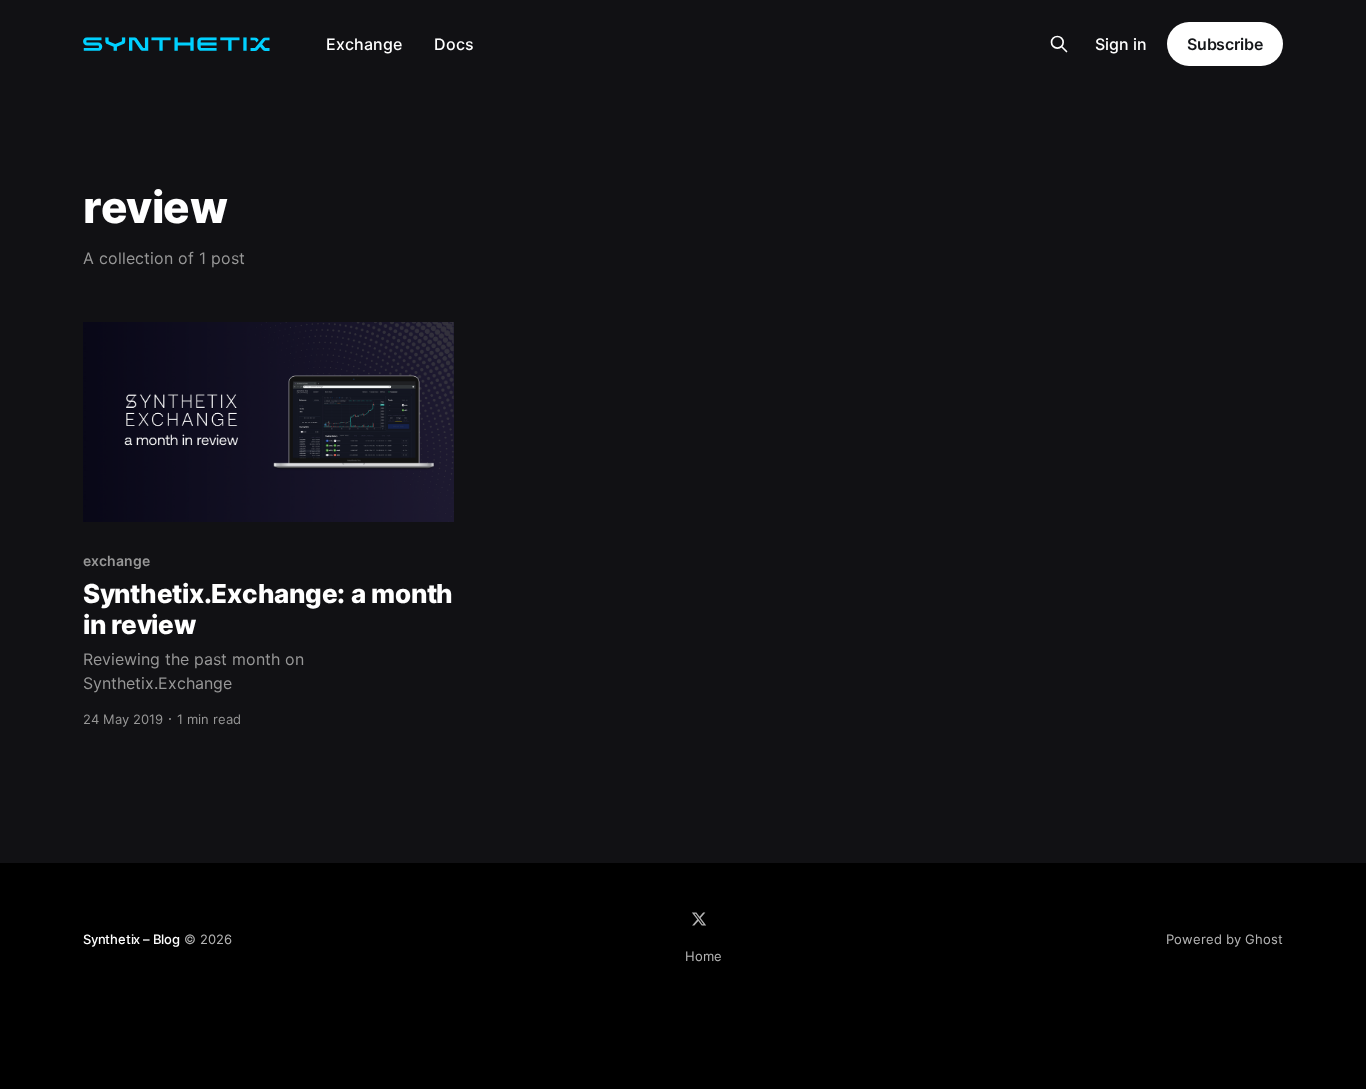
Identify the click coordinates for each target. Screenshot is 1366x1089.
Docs (454, 44)
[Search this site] (1059, 44)
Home (703, 956)
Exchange (364, 44)
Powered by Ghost (1224, 939)
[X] (699, 919)
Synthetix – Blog (131, 939)
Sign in (1121, 44)
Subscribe (1225, 44)
